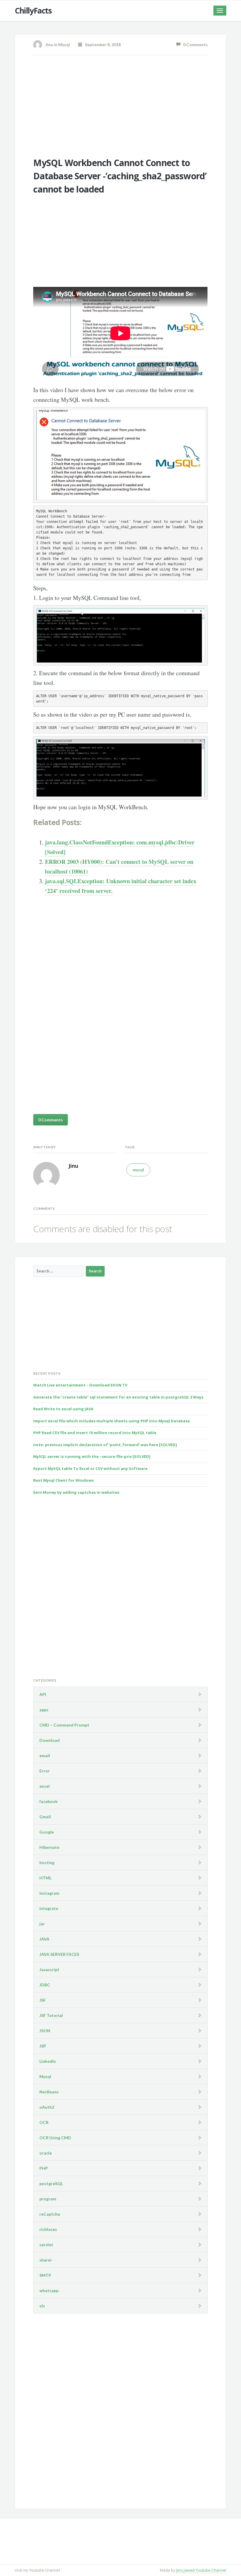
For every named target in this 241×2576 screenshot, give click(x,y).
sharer (46, 2260)
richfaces (48, 2229)
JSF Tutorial (51, 2015)
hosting (47, 1862)
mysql (138, 1170)
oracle (46, 2153)
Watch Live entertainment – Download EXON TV (80, 1385)
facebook (48, 1801)
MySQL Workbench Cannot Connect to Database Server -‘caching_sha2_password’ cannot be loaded (120, 176)
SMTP (45, 2275)
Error (45, 1771)
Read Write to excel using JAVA (63, 1409)
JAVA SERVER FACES (59, 1954)
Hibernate (49, 1847)
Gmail (45, 1817)
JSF (43, 2000)
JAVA (44, 1939)
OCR (44, 2122)
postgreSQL (51, 2183)
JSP (43, 2046)
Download (50, 1740)
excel (45, 1786)
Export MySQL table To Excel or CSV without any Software (90, 1468)
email (45, 1755)
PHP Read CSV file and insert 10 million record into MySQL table (95, 1433)
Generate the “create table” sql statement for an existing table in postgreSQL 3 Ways (118, 1397)
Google (47, 1832)
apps (44, 1710)
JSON (45, 2031)
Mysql (64, 45)
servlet (46, 2245)
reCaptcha (50, 2214)
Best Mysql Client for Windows (63, 1480)
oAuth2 (47, 2107)
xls (42, 2306)
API (43, 1694)
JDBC (45, 1985)
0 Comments (194, 45)
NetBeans (49, 2092)
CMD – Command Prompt (64, 1725)
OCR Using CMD (55, 2138)
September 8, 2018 (102, 45)
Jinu (49, 45)
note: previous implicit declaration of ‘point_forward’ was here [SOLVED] (105, 1445)
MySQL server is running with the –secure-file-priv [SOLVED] (92, 1456)
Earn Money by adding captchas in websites (76, 1492)
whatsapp (49, 2290)
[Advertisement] (120, 105)
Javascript (49, 1969)
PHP (44, 2168)
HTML (45, 1878)
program (48, 2199)
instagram (49, 1893)
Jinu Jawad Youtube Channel (201, 2570)
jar (42, 1924)
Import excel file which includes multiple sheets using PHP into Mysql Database (112, 1421)
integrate (49, 1908)
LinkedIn (48, 2061)
